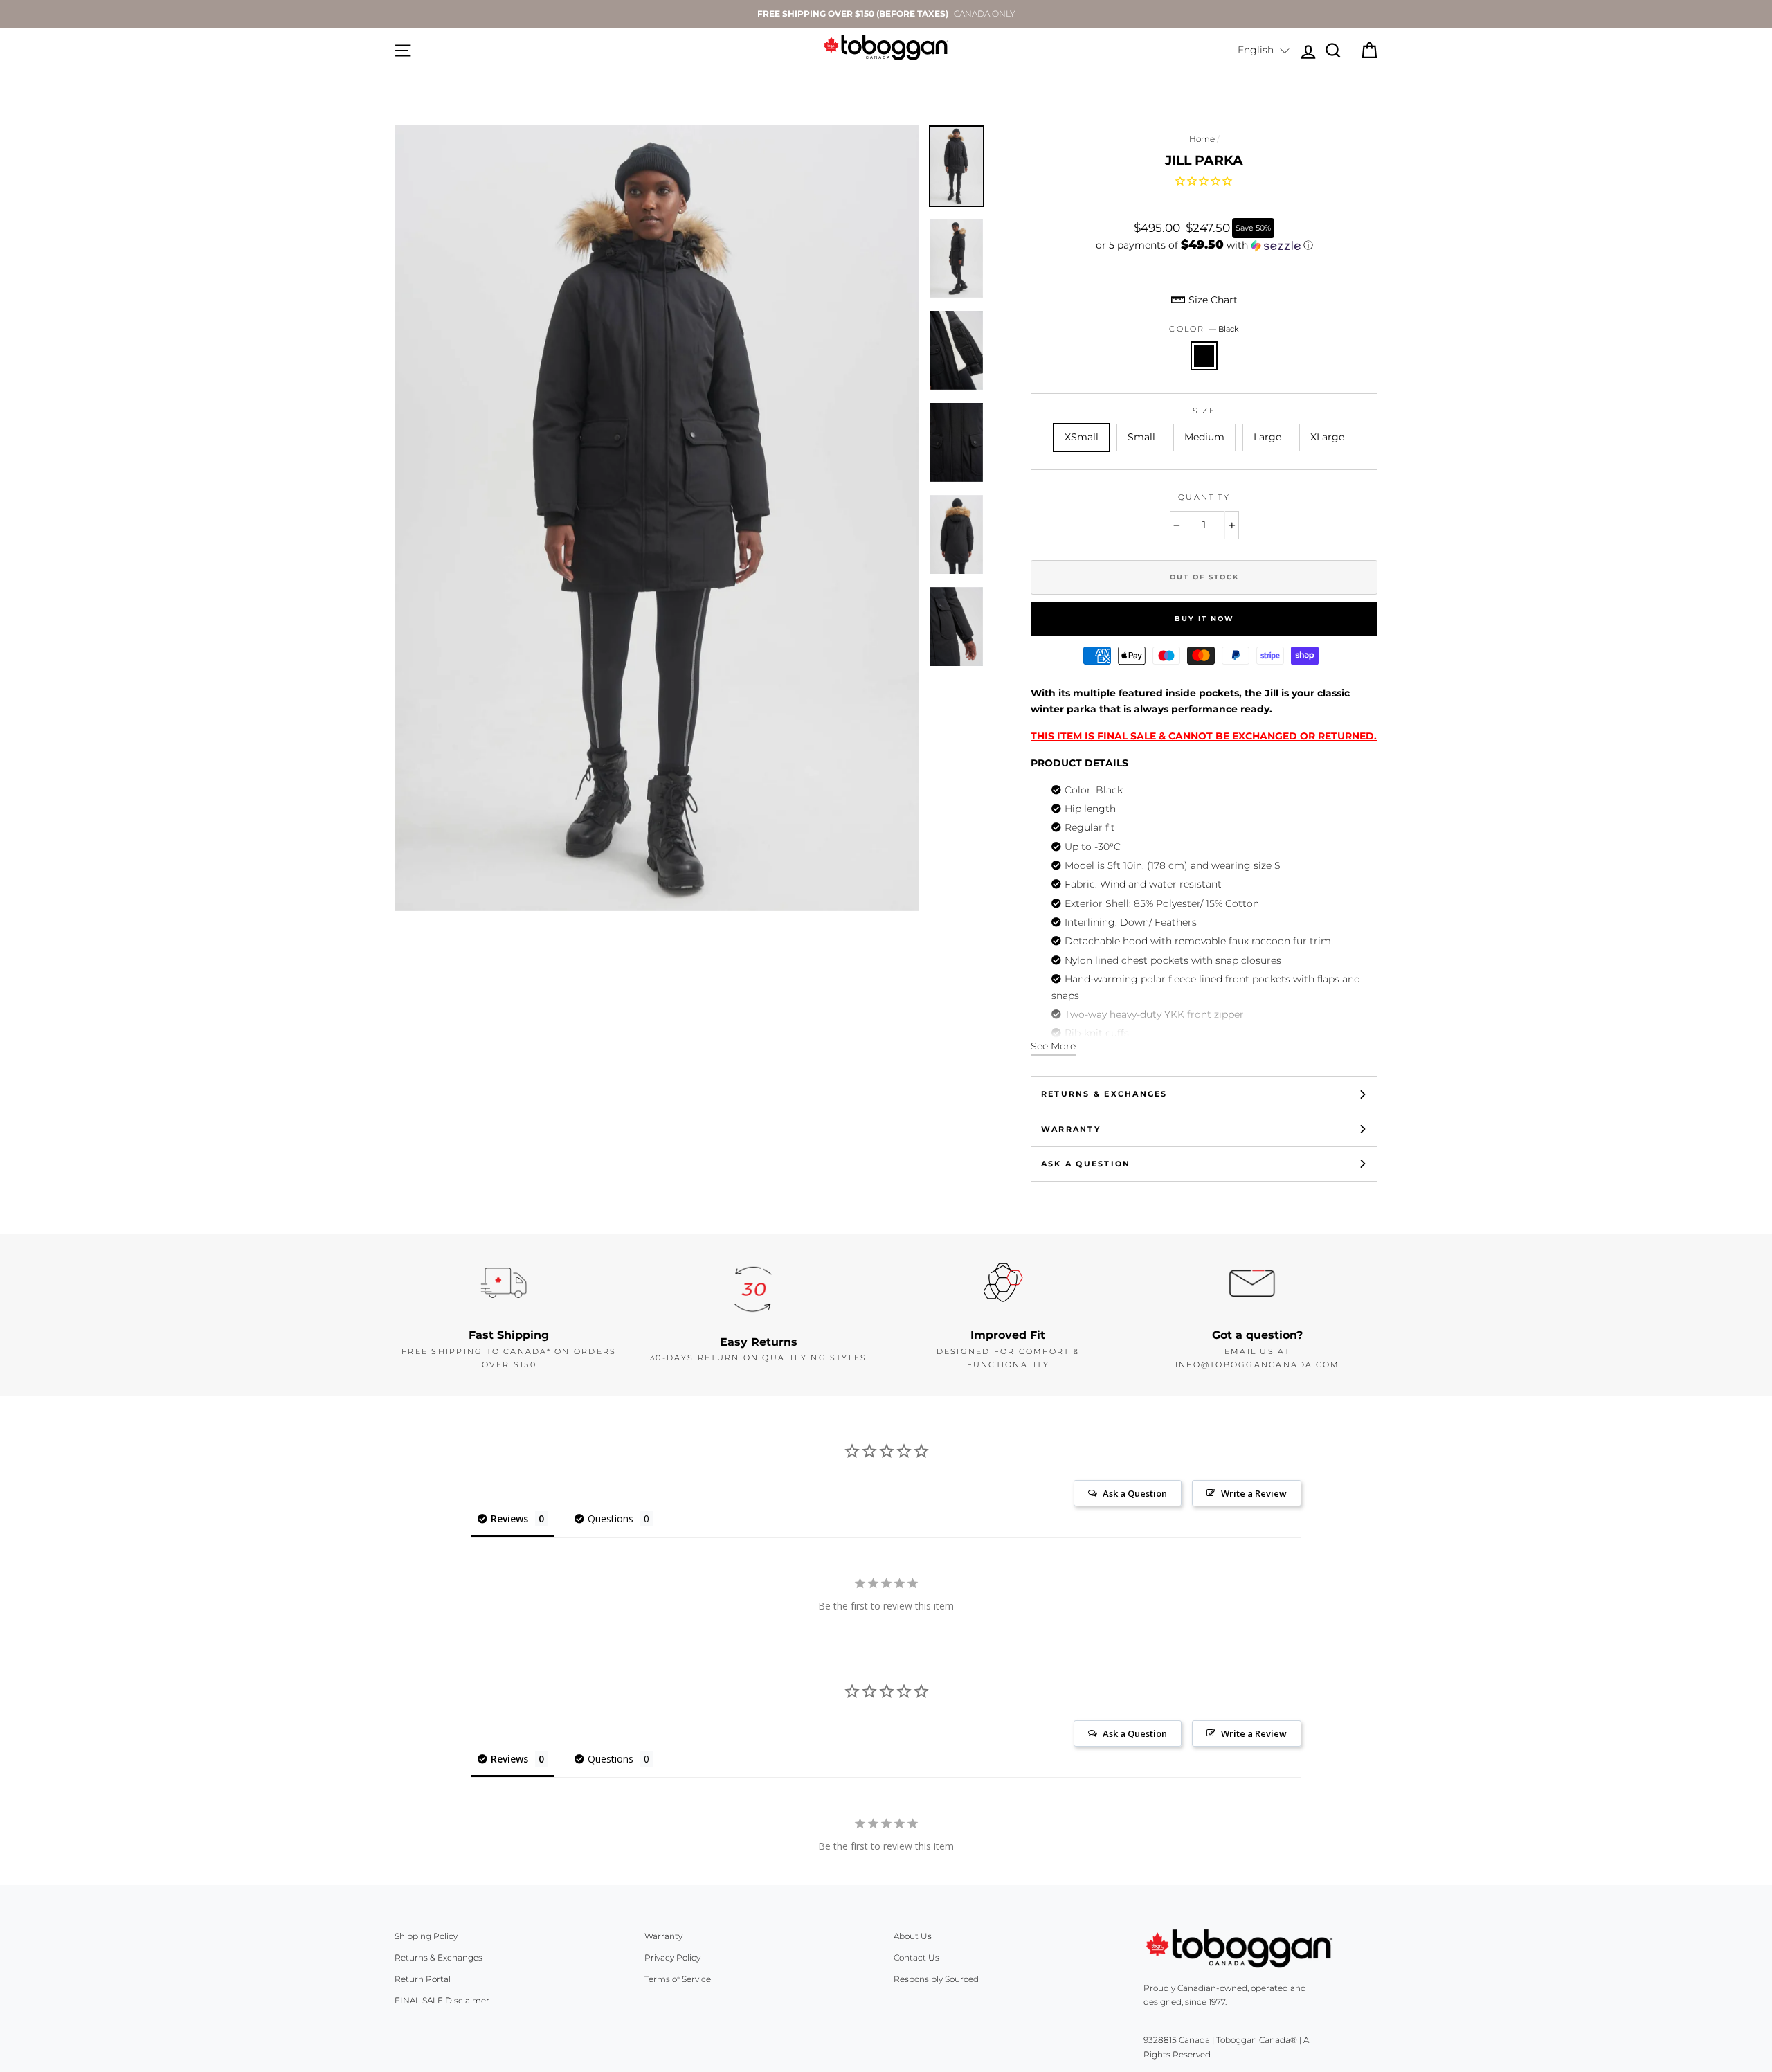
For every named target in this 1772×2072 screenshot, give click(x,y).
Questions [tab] (611, 1519)
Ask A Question (1086, 1164)
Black (1204, 356)
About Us (913, 1936)
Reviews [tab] (509, 1519)
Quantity (1204, 497)
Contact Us (916, 1957)
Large (1267, 437)
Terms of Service (678, 1979)
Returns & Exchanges (1104, 1094)
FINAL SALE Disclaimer (442, 2000)
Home (1202, 139)
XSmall (1082, 437)
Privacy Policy (672, 1957)
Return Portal (423, 1979)
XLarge (1327, 437)
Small (1141, 437)
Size (1204, 411)
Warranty (1071, 1129)
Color (1204, 329)
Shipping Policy (426, 1936)
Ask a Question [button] (1135, 1493)
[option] (886, 14)
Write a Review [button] (1254, 1493)
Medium (1204, 437)
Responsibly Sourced (936, 1979)
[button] (1264, 51)
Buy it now (1204, 619)
